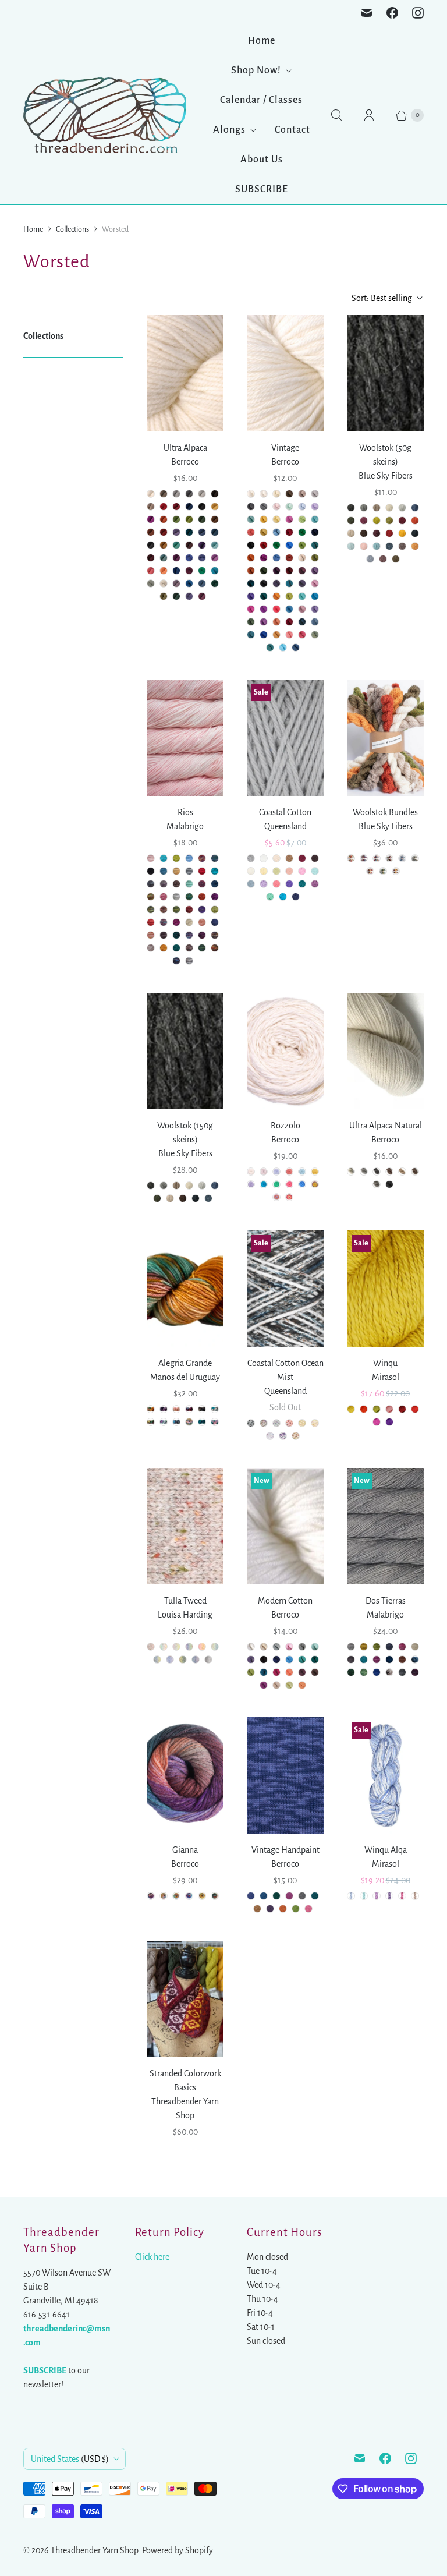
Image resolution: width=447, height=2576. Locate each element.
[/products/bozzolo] (285, 1051)
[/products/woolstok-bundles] (385, 738)
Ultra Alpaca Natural (386, 1126)
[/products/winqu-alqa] (385, 1775)
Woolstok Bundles (385, 812)
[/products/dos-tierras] (385, 1526)
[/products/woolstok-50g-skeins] (385, 373)
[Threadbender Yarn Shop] (105, 115)
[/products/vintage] (285, 373)
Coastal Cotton (285, 812)
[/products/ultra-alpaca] (385, 1051)
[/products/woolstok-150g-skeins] (185, 1051)
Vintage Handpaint (285, 1850)
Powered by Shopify (178, 2550)
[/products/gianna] (185, 1775)
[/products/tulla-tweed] (185, 1526)
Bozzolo (285, 1126)
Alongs (229, 130)
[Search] (336, 115)
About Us (262, 160)
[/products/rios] (185, 738)
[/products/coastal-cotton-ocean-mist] (285, 1289)
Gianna (185, 1850)
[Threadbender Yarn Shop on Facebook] (392, 13)
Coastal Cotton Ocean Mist (285, 1370)
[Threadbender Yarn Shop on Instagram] (418, 13)
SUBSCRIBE (262, 189)
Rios (185, 812)
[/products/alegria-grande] (185, 1289)
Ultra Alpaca (185, 448)
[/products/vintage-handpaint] (285, 1775)
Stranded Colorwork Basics (185, 2080)
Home (262, 41)
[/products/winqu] (385, 1289)
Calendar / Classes (261, 100)
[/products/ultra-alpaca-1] (185, 373)
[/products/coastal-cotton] (285, 738)
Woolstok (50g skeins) (385, 455)
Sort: (382, 298)
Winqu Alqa (386, 1850)
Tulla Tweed (185, 1601)
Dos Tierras (386, 1601)
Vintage (285, 448)
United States (70, 2459)
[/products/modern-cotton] (285, 1526)
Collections (72, 229)
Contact (292, 130)
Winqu (385, 1363)
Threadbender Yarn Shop (94, 2550)
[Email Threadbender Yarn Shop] (367, 13)
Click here (152, 2257)
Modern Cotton (285, 1601)
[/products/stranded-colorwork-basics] (185, 1999)
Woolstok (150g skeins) (185, 1133)
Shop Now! (256, 70)
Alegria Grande (185, 1363)
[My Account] (369, 115)
